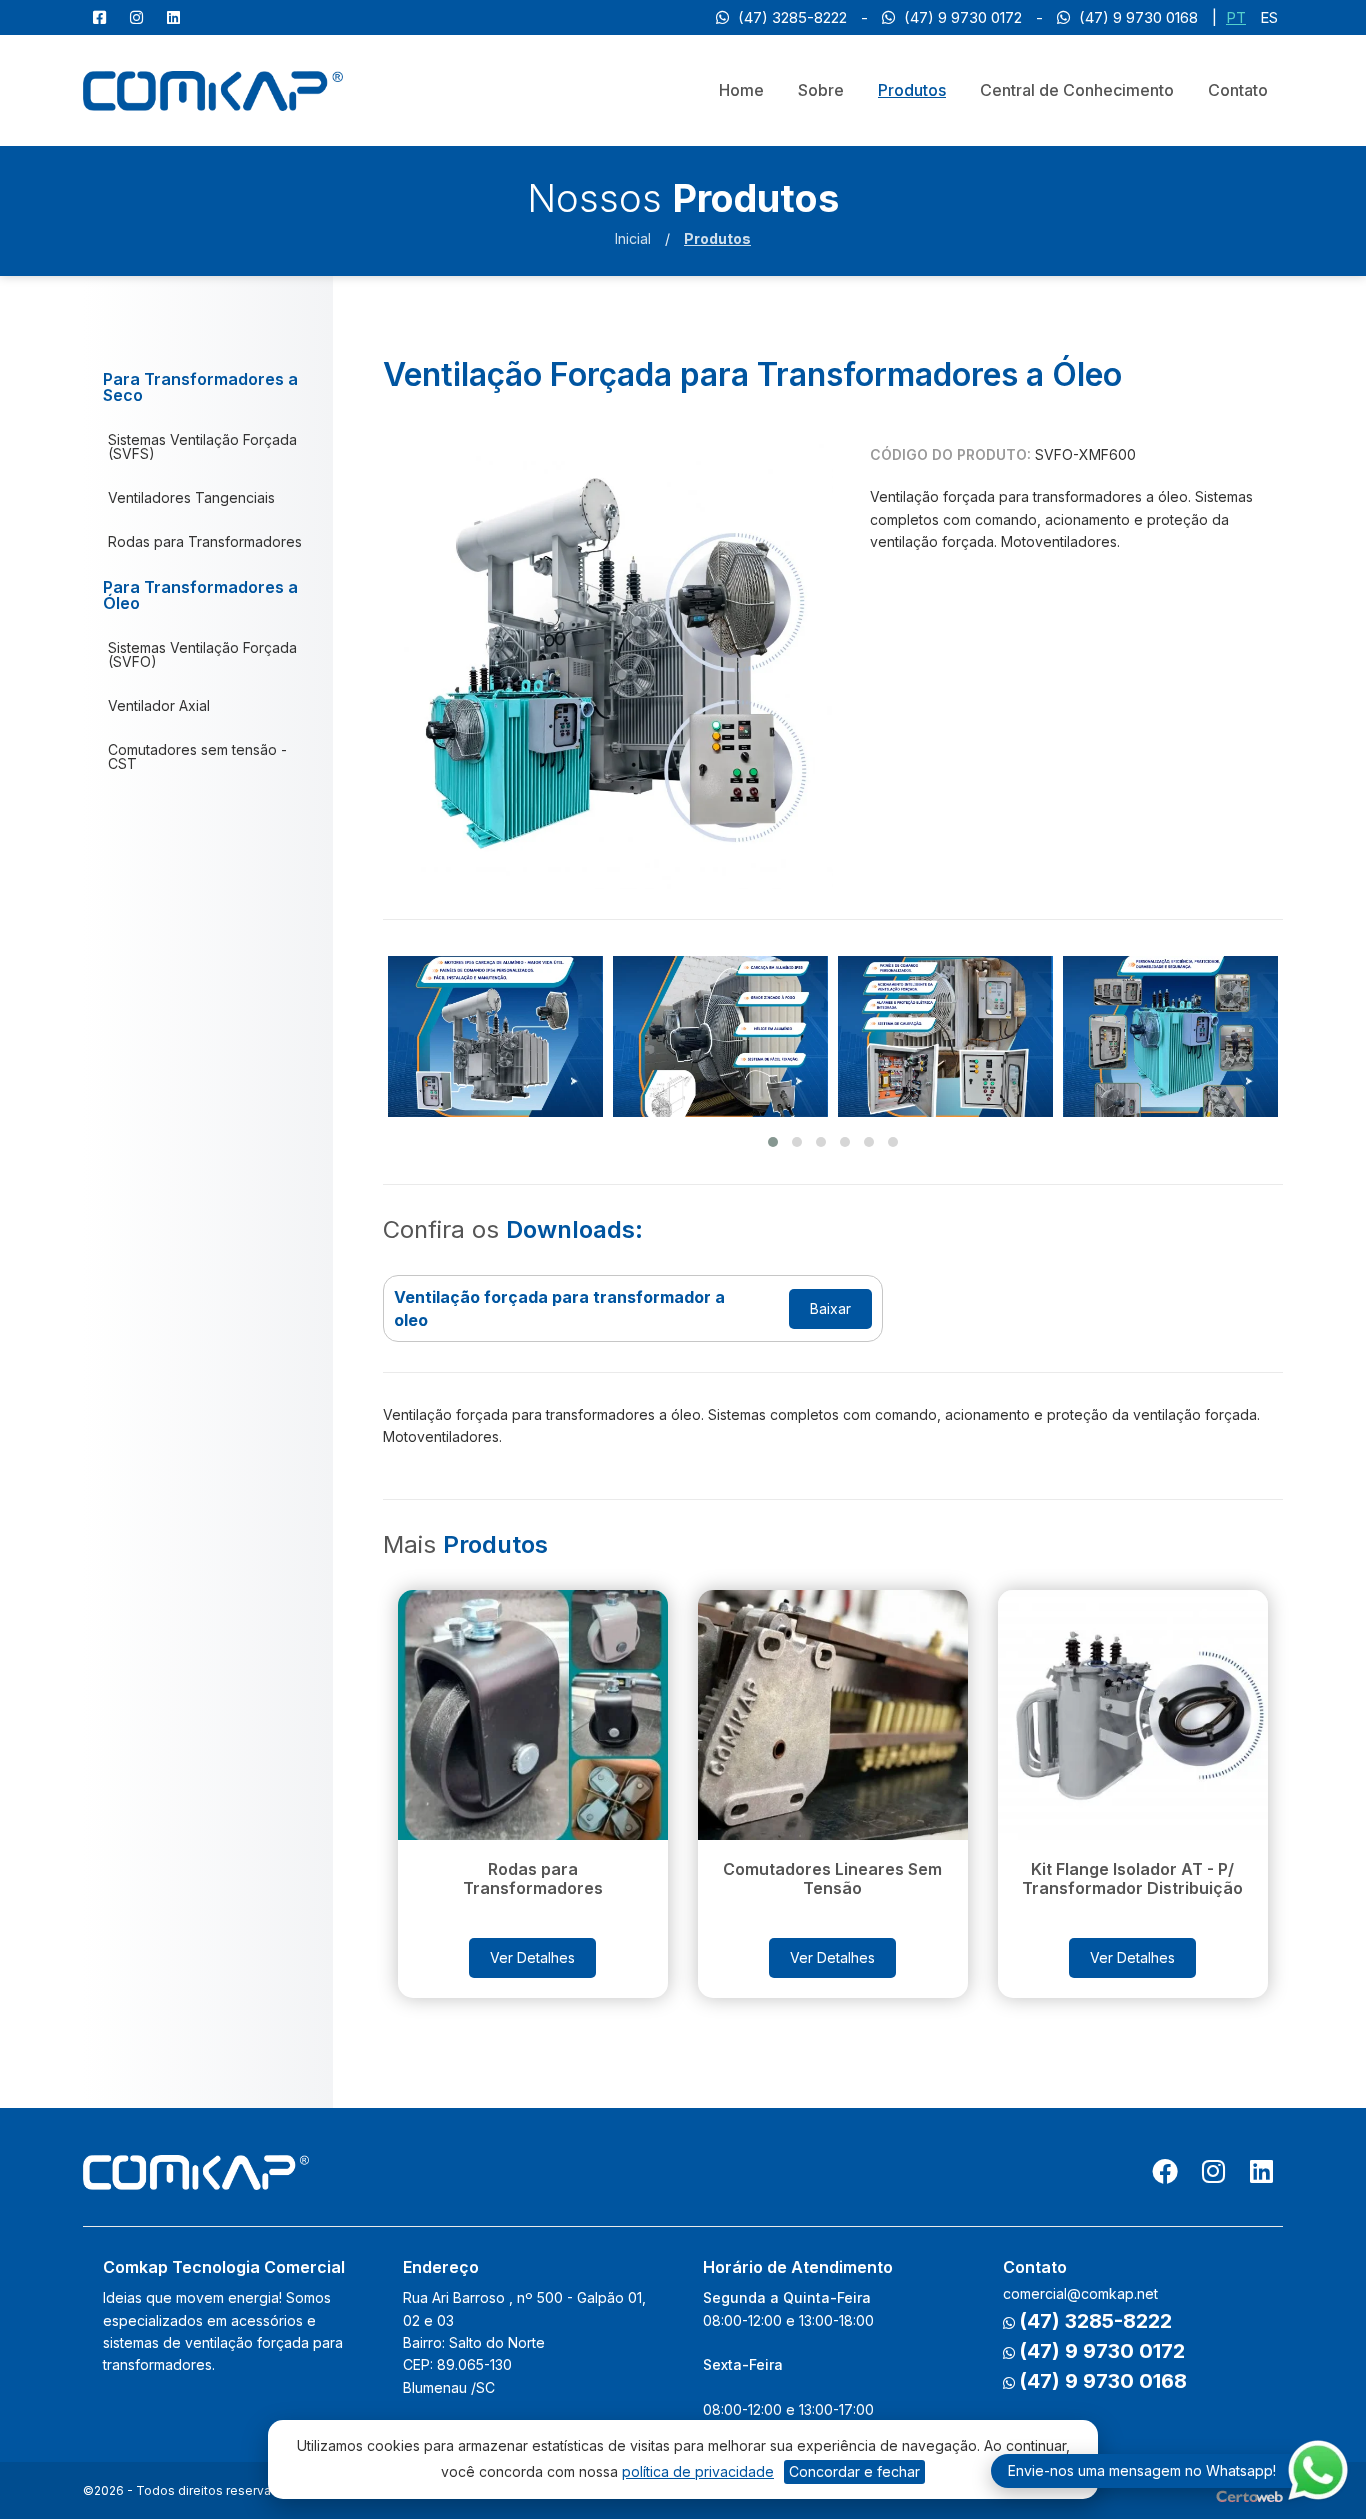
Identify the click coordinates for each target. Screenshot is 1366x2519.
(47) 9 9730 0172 (961, 17)
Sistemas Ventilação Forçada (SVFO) (202, 654)
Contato (1238, 90)
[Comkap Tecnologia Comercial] (213, 89)
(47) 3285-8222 (790, 17)
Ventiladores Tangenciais (191, 497)
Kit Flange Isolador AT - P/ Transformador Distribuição (1132, 1878)
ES (1269, 17)
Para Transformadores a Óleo (200, 595)
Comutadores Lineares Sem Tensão (832, 1878)
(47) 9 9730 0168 (1136, 17)
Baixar (830, 1308)
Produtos (912, 90)
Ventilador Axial (159, 705)
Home (741, 90)
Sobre (821, 90)
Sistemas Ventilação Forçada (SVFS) (202, 446)
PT (1236, 17)
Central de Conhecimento (1077, 90)
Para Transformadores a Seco (200, 387)
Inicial (633, 238)
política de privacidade (698, 2471)
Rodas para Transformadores (205, 541)
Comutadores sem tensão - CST (197, 756)
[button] (773, 1142)
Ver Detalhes (532, 1957)
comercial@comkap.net (1080, 2293)
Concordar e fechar (854, 2471)
